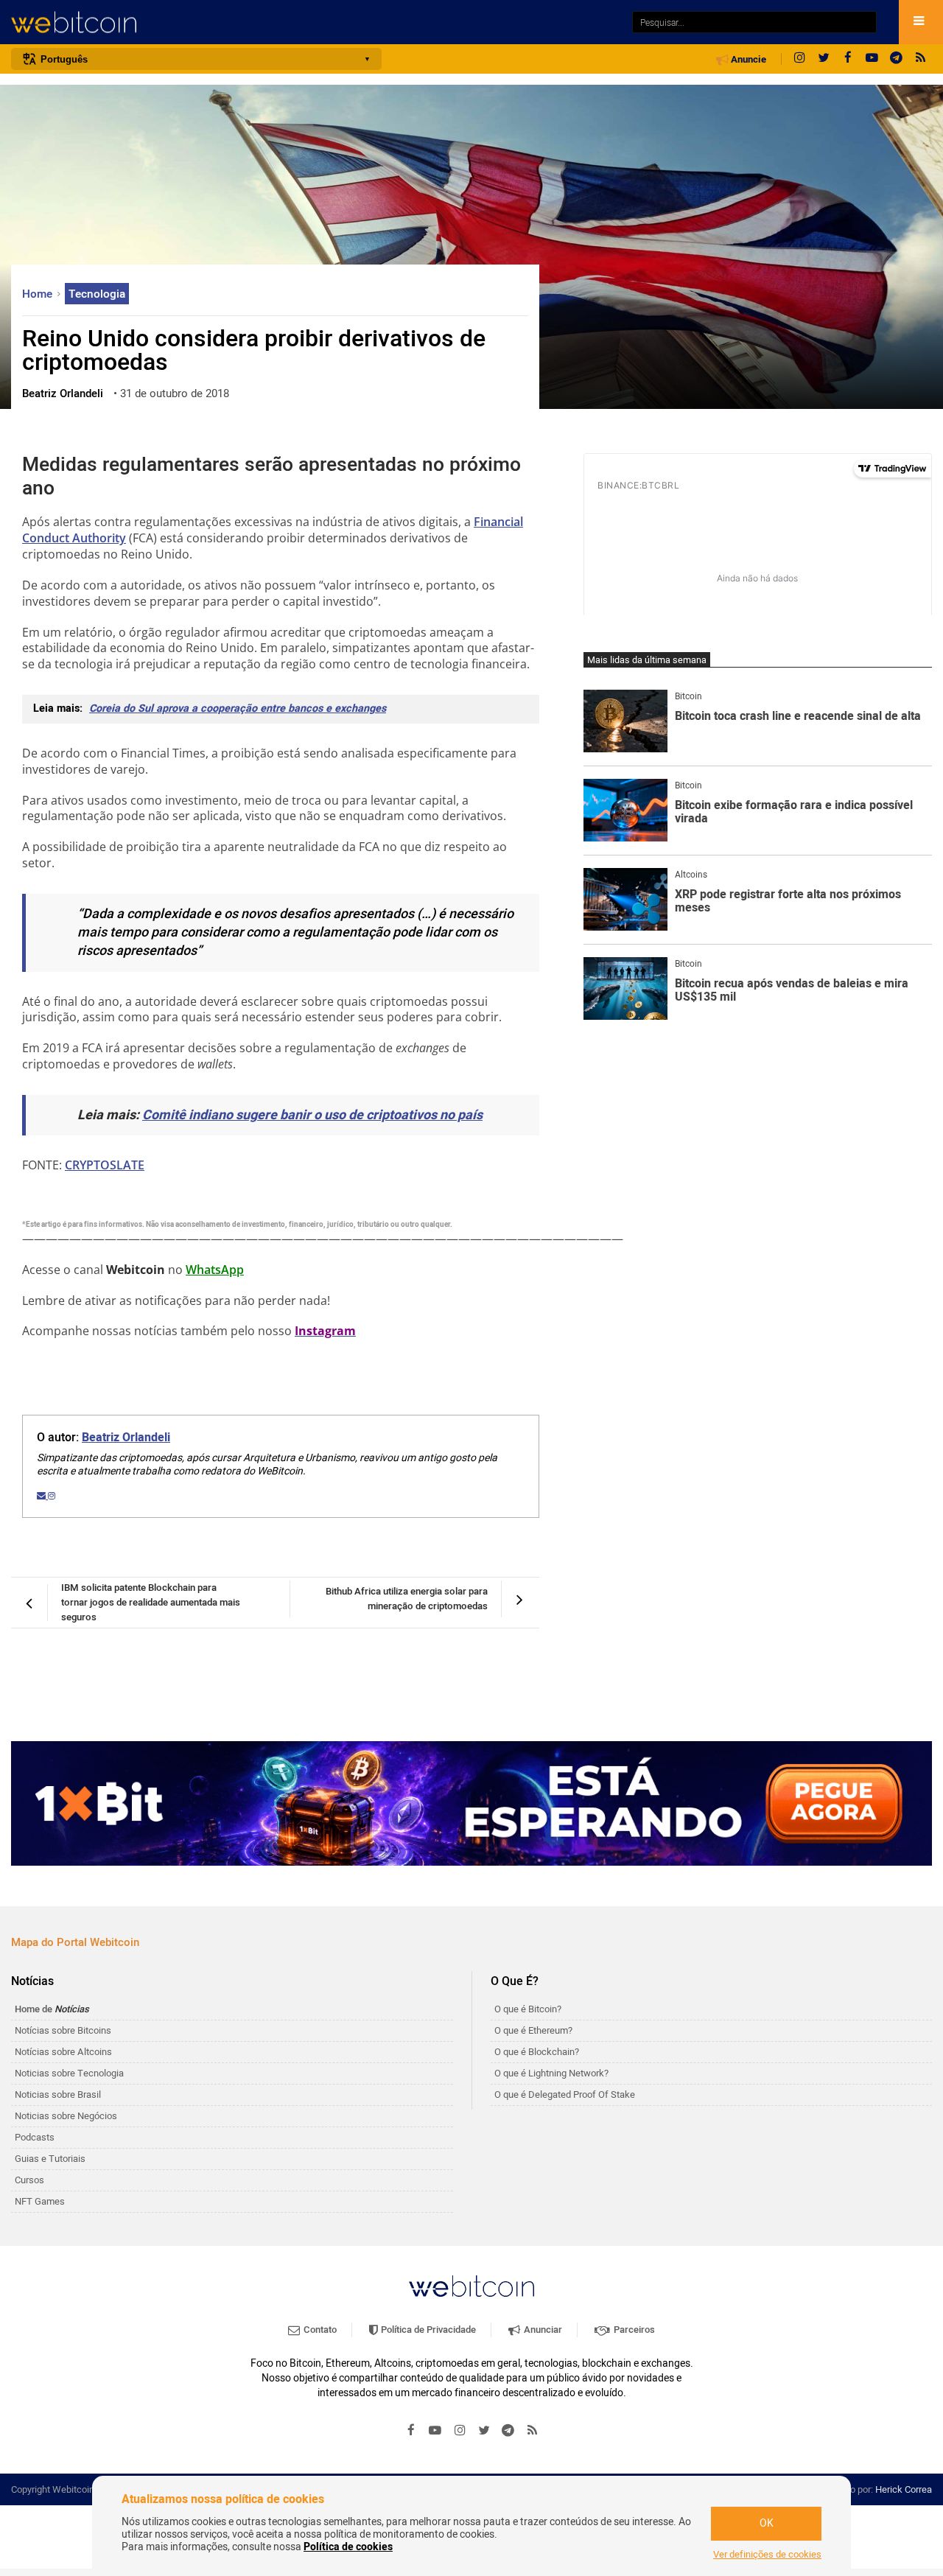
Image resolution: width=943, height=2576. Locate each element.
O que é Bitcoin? (528, 2009)
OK (767, 2523)
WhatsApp (215, 1270)
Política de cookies (348, 2547)
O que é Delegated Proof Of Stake (565, 2094)
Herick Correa (904, 2489)
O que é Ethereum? (533, 2030)
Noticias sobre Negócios (66, 2116)
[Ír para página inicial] (314, 22)
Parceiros (633, 2330)
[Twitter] (824, 59)
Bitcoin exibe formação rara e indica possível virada (794, 812)
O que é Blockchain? (537, 2052)
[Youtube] (872, 59)
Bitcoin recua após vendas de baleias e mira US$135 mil (792, 991)
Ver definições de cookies (767, 2555)
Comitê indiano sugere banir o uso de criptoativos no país (312, 1115)
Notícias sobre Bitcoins (63, 2030)
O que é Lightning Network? (551, 2073)
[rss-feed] (921, 59)
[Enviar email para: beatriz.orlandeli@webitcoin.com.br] (42, 1496)
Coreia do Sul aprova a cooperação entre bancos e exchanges (238, 708)
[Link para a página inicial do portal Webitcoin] (471, 2286)
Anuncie (747, 60)
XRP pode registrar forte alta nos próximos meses (788, 902)
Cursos (29, 2180)
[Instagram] (799, 59)
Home (39, 294)
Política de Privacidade (427, 2330)
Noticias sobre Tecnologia (69, 2073)
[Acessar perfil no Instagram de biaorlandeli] (52, 1496)
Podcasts (35, 2137)
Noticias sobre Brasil (58, 2094)
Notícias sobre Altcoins (63, 2052)
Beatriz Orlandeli (126, 1438)
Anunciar (542, 2330)
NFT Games (40, 2201)
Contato (319, 2330)
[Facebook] (848, 59)
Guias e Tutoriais (50, 2159)
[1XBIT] (471, 1804)
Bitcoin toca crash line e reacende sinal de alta (798, 717)
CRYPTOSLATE (105, 1165)
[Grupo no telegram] (897, 59)
